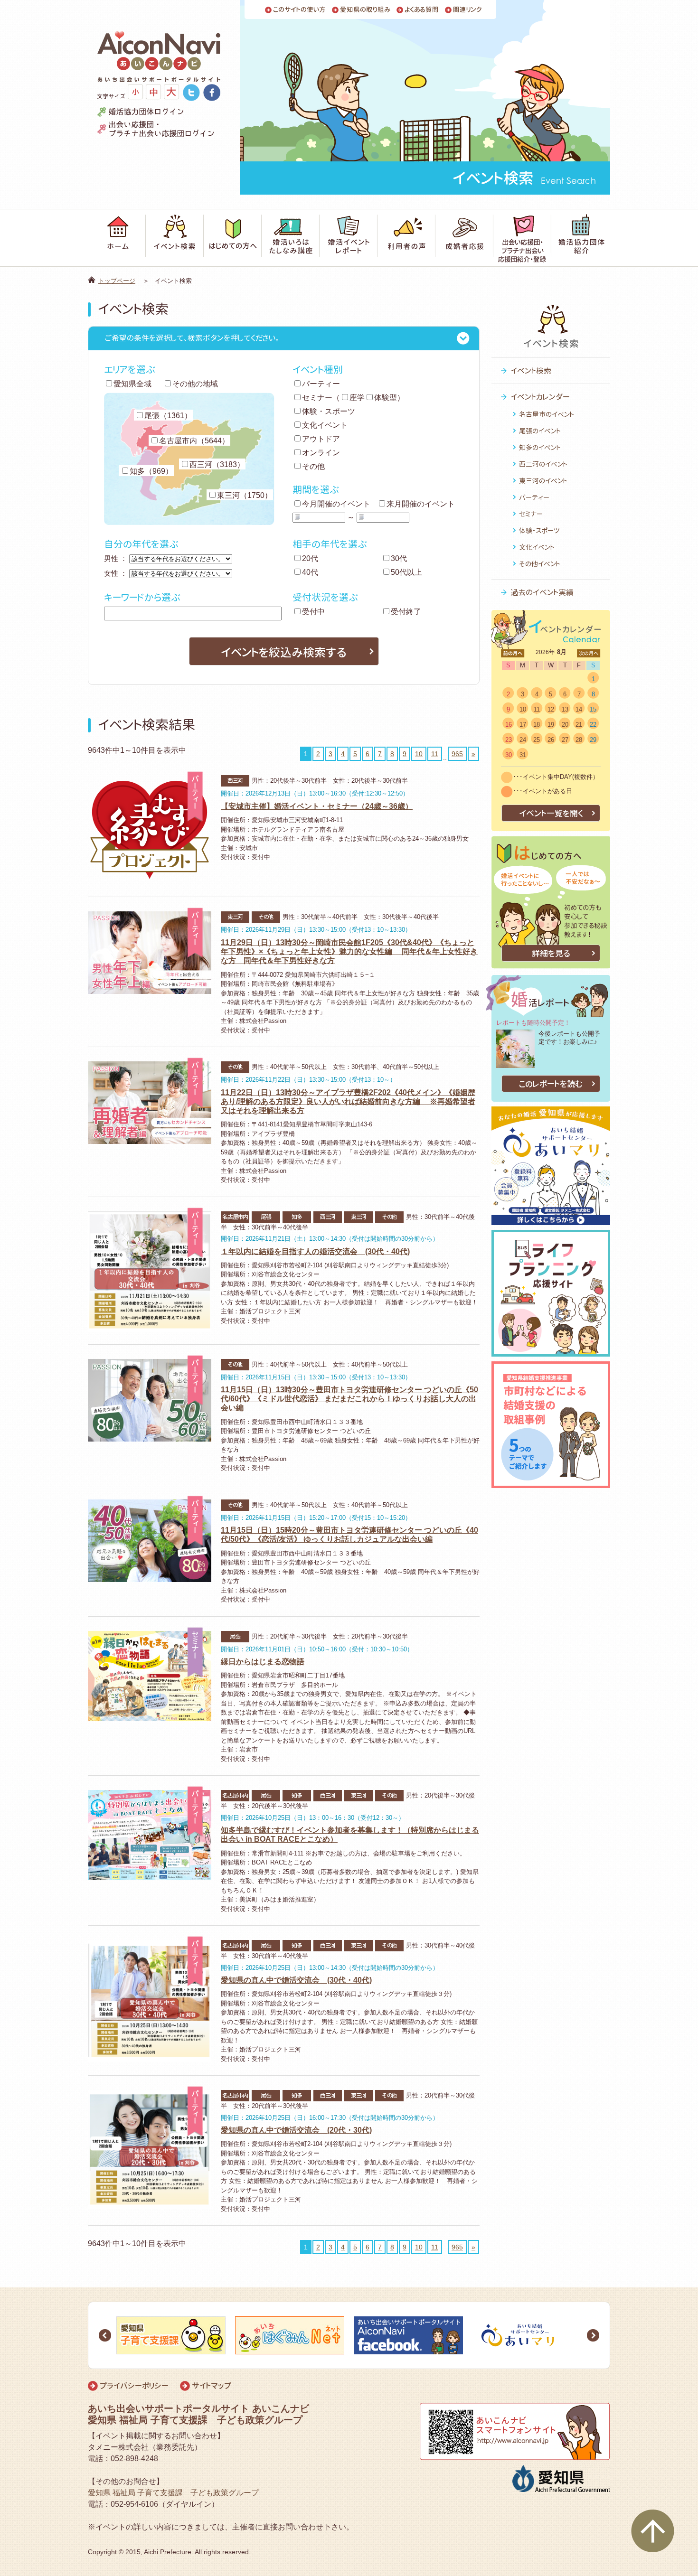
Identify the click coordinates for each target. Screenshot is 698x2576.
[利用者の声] (406, 238)
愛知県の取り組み (365, 10)
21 (579, 725)
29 (593, 740)
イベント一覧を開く (551, 813)
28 (579, 740)
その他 (313, 466)
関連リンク (467, 10)
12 (551, 709)
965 (457, 754)
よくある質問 (422, 10)
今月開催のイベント (336, 504)
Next (593, 2335)
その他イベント (540, 564)
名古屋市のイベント (547, 414)
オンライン (321, 453)
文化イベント (325, 425)
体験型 (386, 398)
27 (565, 740)
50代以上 (406, 572)
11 (435, 754)
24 (523, 740)
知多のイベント (540, 447)
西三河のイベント (543, 464)
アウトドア (321, 439)
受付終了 (406, 612)
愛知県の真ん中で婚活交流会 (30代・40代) (296, 1980)
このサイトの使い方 (299, 10)
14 (579, 709)
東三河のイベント (543, 481)
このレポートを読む (551, 1084)
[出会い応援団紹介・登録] (522, 238)
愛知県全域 (132, 384)
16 (509, 725)
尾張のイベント (540, 431)
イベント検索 (531, 371)
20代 (310, 558)
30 (509, 755)
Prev (105, 2335)
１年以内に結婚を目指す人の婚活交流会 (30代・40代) (315, 1251)
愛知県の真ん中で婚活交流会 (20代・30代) (296, 2130)
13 (565, 709)
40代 (310, 572)
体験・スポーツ (329, 411)
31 (523, 755)
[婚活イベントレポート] (349, 238)
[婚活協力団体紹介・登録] (581, 238)
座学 (357, 398)
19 (551, 725)
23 (509, 740)
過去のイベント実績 (542, 592)
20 (565, 725)
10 (419, 754)
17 (523, 725)
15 (593, 709)
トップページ (117, 281)
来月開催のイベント (421, 504)
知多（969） (151, 471)
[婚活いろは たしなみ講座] (291, 238)
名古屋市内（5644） (194, 441)
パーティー (321, 384)
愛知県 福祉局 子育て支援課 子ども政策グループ (173, 2493)
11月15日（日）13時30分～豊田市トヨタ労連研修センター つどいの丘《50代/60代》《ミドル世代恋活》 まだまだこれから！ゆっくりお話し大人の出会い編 (349, 1399)
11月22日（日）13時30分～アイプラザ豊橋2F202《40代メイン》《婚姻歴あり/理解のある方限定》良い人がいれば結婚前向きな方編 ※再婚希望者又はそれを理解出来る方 (348, 1101)
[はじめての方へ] (233, 238)
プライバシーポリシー (134, 2386)
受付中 (313, 612)
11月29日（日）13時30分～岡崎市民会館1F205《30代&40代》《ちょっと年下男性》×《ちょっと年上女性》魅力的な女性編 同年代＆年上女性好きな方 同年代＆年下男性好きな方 (349, 951)
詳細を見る (551, 953)
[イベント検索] (175, 238)
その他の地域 (195, 384)
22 (593, 725)
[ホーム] (117, 238)
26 (551, 740)
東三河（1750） (245, 495)
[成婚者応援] (464, 238)
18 (537, 725)
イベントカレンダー (540, 397)
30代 (399, 558)
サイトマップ (212, 2386)
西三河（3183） (217, 464)
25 (537, 740)
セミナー (317, 398)
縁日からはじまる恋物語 (263, 1662)
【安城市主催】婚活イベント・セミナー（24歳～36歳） (317, 806)
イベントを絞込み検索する (284, 652)
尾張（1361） (168, 416)
